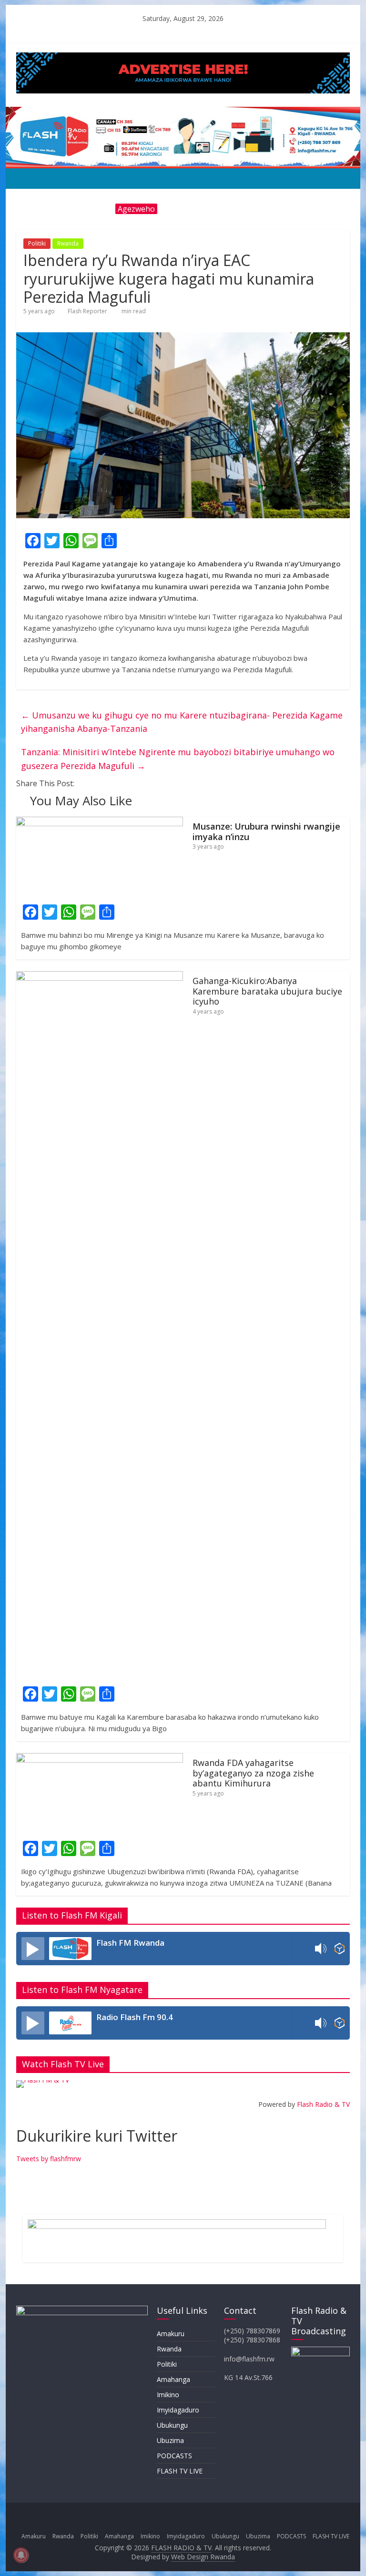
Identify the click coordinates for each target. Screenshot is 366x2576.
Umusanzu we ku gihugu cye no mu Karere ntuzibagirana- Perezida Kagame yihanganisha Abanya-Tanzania (182, 722)
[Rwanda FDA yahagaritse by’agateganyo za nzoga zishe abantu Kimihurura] (100, 1759)
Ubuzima (170, 2440)
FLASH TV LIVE (180, 2471)
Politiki (37, 243)
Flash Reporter (87, 311)
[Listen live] (33, 1949)
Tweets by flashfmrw (49, 2159)
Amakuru (171, 2334)
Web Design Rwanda (203, 2557)
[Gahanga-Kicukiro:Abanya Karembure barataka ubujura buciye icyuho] (100, 977)
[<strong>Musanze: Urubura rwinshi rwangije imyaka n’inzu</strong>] (100, 822)
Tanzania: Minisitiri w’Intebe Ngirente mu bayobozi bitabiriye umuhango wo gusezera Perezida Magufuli (178, 759)
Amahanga (173, 2379)
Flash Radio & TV (323, 2104)
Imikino (168, 2395)
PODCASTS (174, 2456)
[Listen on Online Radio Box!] (340, 1949)
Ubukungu (172, 2425)
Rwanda (68, 243)
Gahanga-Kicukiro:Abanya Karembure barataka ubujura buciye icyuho (267, 991)
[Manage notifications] (21, 2555)
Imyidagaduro (178, 2410)
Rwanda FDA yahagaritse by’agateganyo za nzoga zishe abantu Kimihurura (253, 1773)
